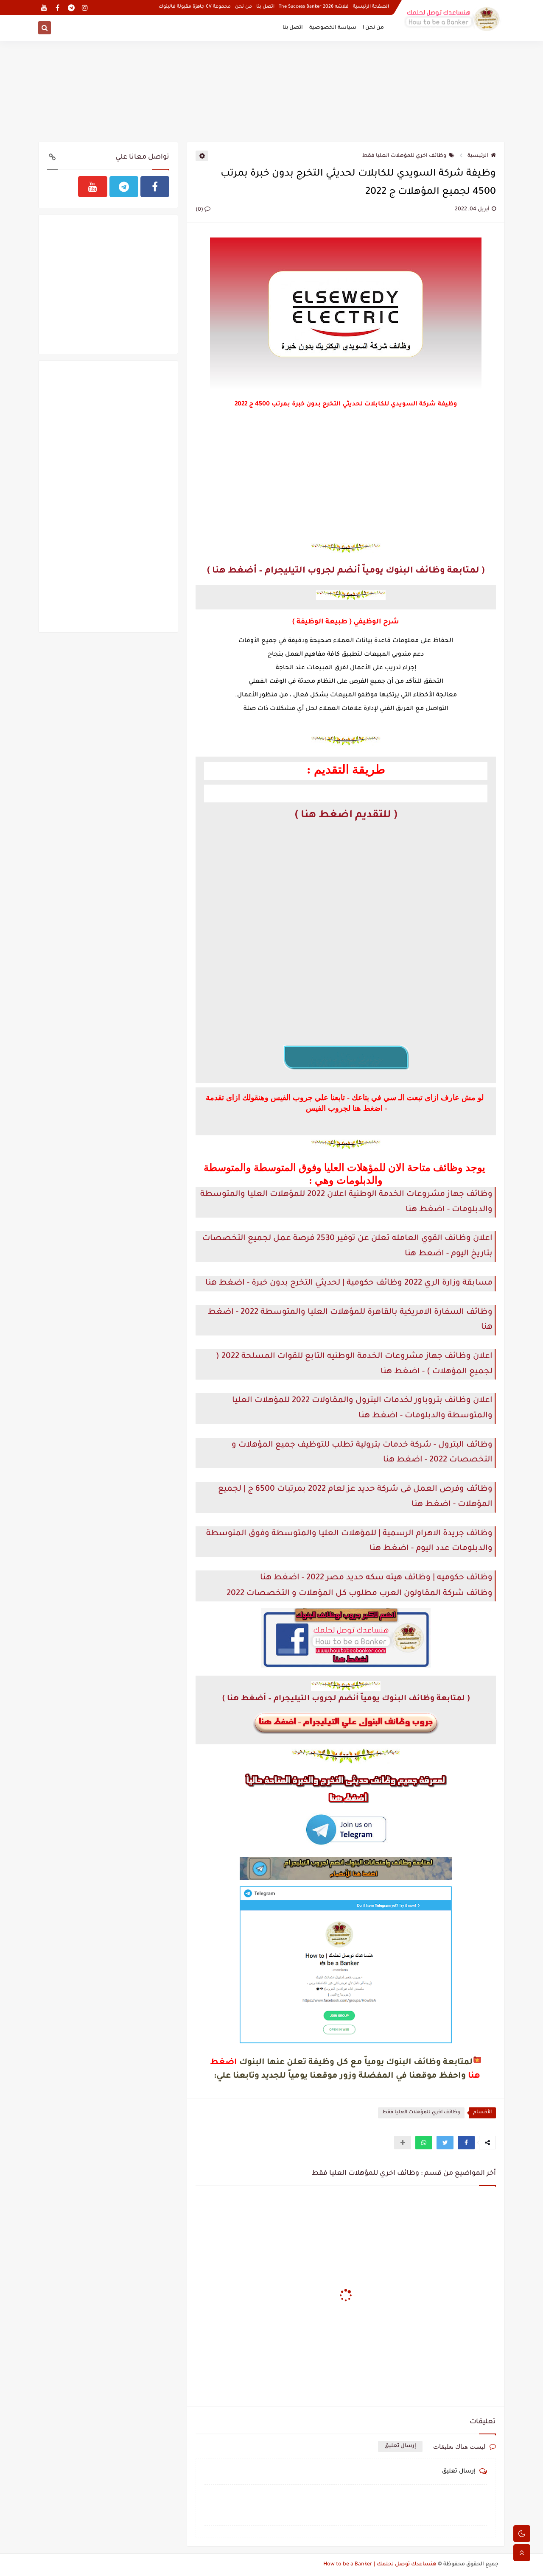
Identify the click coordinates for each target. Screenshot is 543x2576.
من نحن (244, 7)
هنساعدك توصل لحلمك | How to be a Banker (380, 2565)
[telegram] (71, 7)
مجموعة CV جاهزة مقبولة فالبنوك (195, 7)
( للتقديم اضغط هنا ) (346, 816)
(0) (200, 210)
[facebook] (57, 7)
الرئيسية (478, 156)
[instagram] (85, 7)
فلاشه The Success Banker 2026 (314, 7)
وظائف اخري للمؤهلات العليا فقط (404, 156)
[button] (466, 2143)
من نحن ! (373, 28)
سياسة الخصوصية (333, 28)
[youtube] (44, 7)
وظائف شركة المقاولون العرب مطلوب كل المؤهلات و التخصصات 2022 (360, 1594)
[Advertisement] (271, 90)
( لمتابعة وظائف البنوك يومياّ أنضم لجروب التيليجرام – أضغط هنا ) (346, 571)
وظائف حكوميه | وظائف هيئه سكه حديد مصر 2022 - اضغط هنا (376, 1578)
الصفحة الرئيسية (371, 7)
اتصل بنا (265, 7)
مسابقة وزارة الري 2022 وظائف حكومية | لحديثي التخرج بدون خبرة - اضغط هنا (349, 1283)
